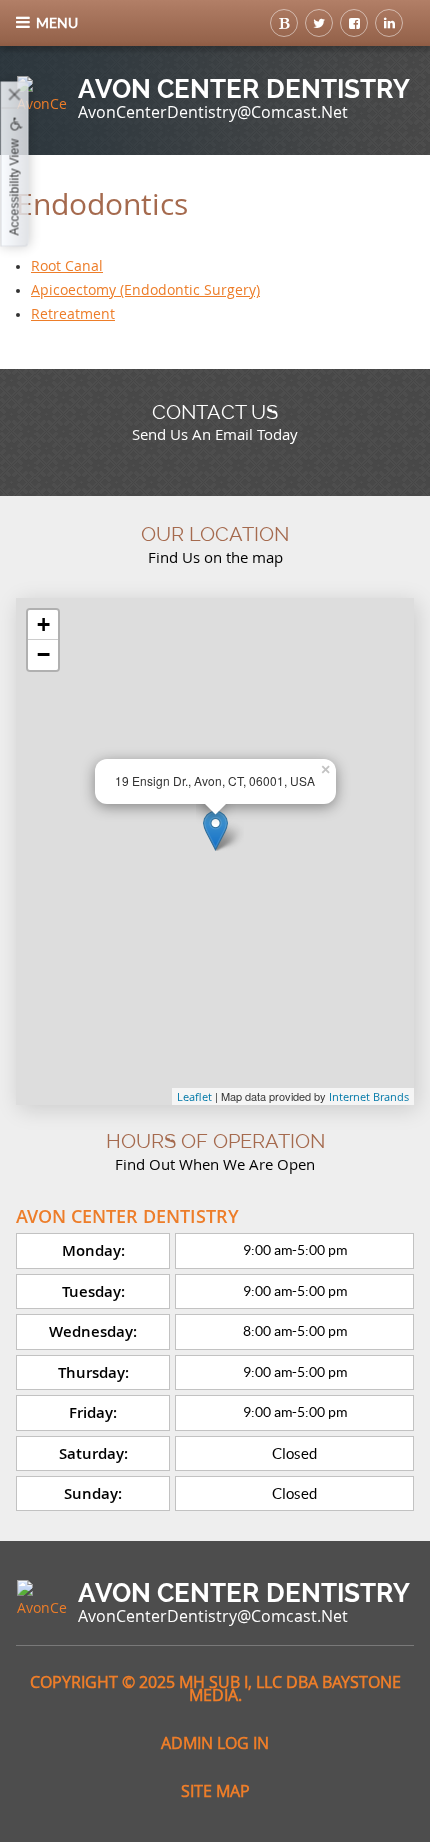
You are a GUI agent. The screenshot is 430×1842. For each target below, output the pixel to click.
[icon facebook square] (354, 23)
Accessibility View (15, 187)
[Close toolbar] (15, 96)
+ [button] (43, 624)
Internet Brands (369, 1096)
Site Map (215, 1791)
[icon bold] (284, 23)
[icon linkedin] (389, 23)
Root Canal (67, 265)
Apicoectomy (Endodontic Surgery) (145, 289)
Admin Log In (215, 1743)
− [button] (43, 654)
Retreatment (73, 313)
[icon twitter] (319, 23)
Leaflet (194, 1096)
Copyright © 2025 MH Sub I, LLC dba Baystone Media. (215, 1688)
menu (57, 23)
